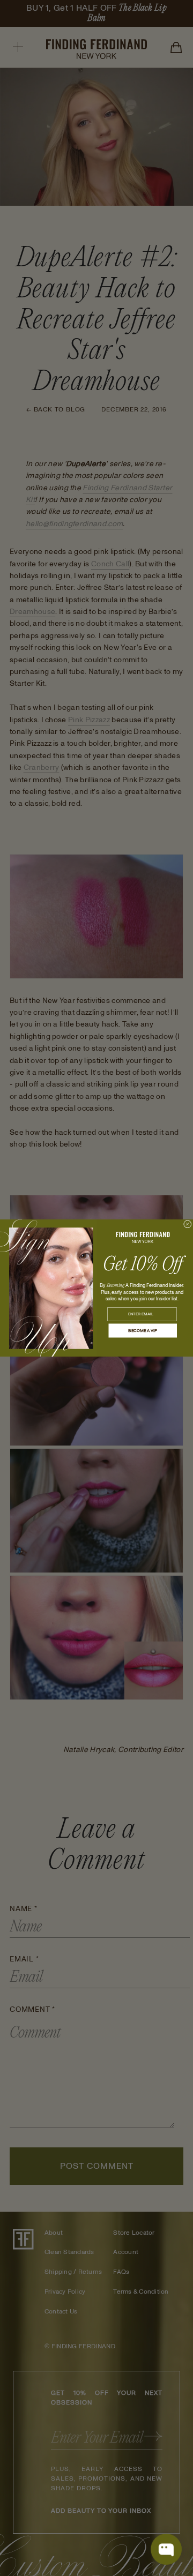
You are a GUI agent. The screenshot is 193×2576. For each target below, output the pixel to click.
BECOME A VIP (143, 1331)
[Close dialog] (188, 1225)
